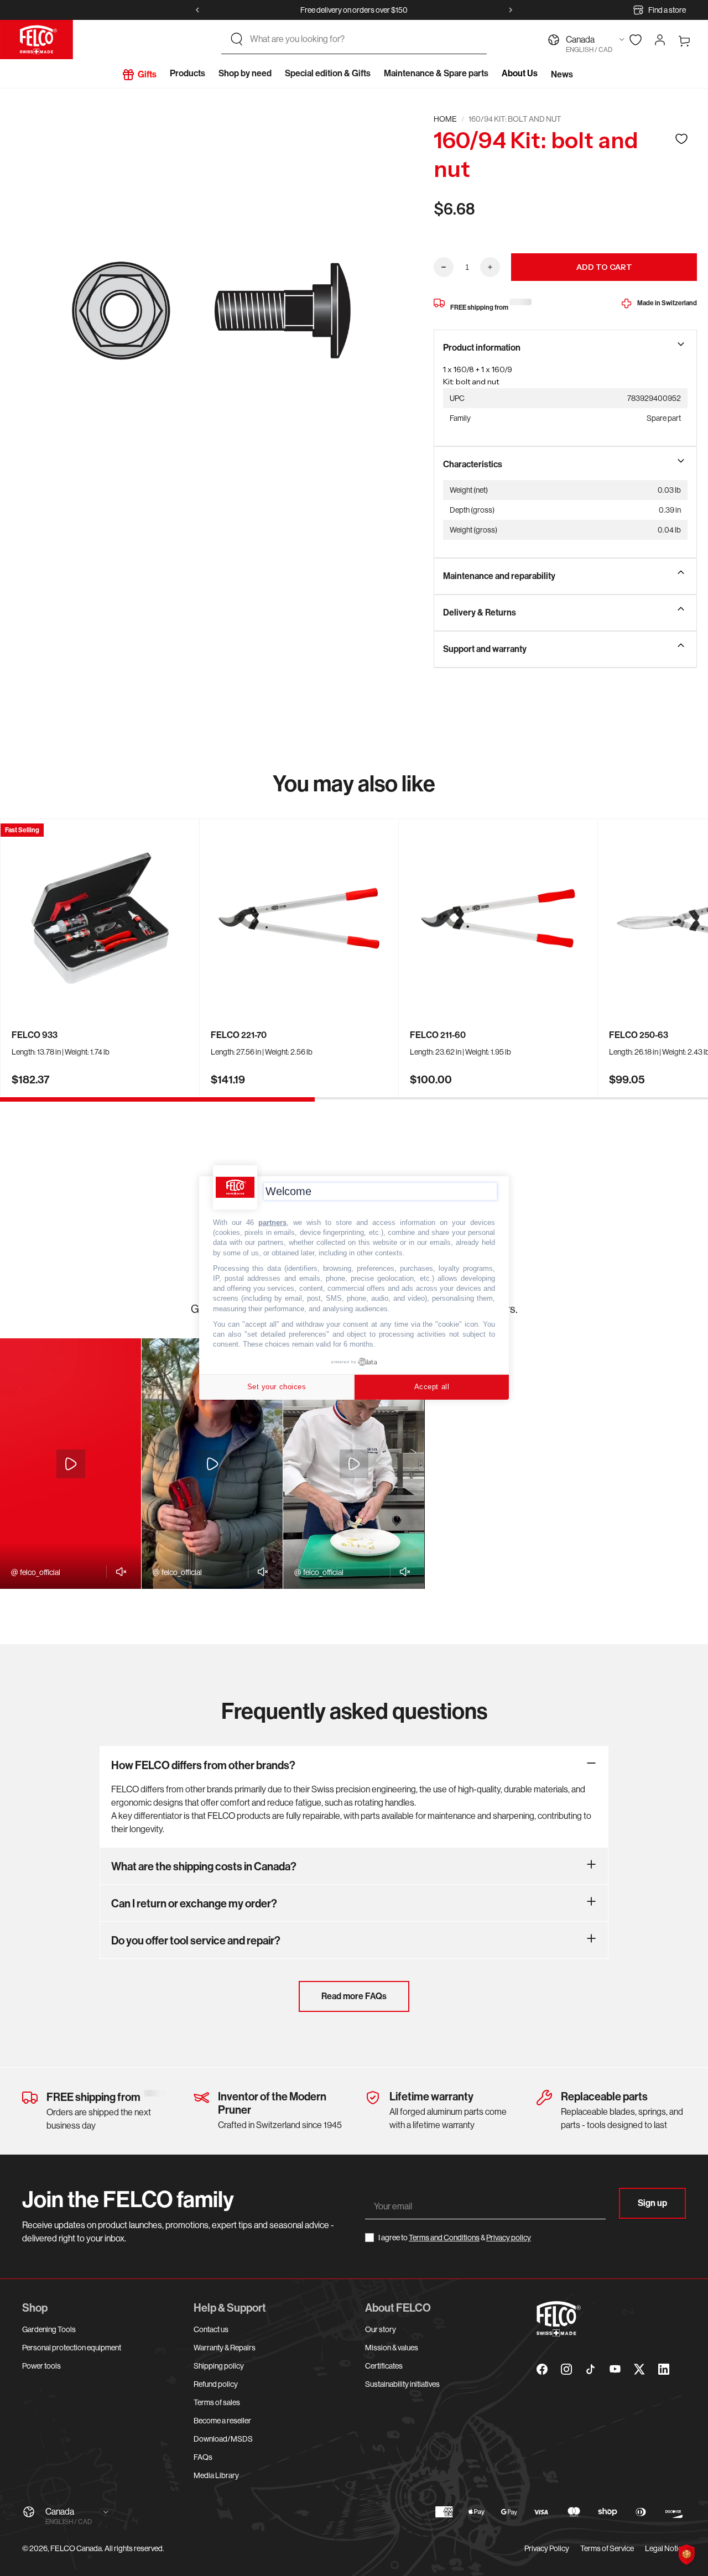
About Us (520, 73)
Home (445, 119)
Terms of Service (607, 2548)
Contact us (211, 2329)
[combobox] (364, 39)
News (562, 74)
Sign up (652, 2203)
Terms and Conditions (444, 2238)
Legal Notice (665, 2548)
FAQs (203, 2457)
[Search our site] (237, 39)
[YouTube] (615, 2369)
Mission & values (392, 2348)
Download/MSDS (223, 2439)
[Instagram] (566, 2369)
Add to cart (604, 267)
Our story (381, 2329)
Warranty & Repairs (225, 2348)
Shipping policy (219, 2366)
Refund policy (216, 2384)
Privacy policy (509, 2238)
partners (272, 1222)
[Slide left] (197, 10)
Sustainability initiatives (402, 2384)
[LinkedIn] (664, 2369)
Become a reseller (222, 2421)
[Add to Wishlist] (681, 139)
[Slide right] (511, 10)
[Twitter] (639, 2369)
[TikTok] (591, 2369)
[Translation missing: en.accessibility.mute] (118, 1572)
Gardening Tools (49, 2329)
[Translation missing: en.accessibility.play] (71, 1464)
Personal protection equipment (72, 2348)
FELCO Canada (76, 2548)
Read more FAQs (354, 1996)
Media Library (216, 2475)
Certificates (384, 2366)
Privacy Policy (547, 2548)
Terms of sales (217, 2402)
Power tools (41, 2366)
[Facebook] (542, 2369)
